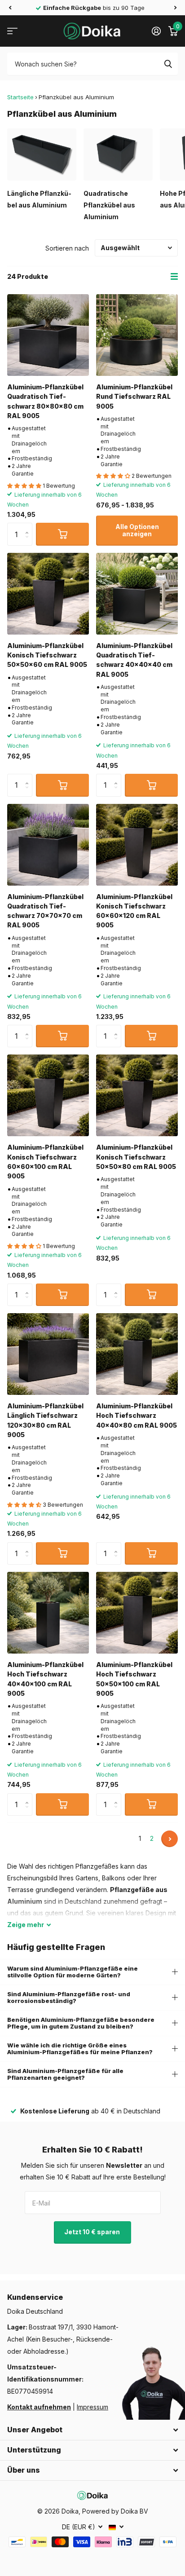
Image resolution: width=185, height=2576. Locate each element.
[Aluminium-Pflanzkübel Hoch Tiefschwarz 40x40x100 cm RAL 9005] (48, 1613)
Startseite (20, 97)
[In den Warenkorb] (62, 534)
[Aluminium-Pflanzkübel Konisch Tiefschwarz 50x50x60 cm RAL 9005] (48, 594)
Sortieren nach (67, 248)
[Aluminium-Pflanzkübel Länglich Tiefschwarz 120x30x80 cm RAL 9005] (48, 1354)
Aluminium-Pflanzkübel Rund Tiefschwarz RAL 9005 (134, 397)
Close (92, 2430)
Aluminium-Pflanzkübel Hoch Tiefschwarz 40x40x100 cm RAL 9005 (45, 1679)
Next (170, 1839)
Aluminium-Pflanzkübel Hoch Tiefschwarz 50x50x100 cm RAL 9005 (134, 1679)
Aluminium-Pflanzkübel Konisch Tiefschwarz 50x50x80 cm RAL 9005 (136, 1157)
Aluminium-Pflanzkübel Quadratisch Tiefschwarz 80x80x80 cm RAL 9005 (45, 401)
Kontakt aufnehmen (39, 2407)
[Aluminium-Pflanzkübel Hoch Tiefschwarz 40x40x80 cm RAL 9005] (137, 1354)
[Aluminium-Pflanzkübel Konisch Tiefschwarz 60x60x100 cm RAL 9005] (48, 1095)
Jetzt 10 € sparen (93, 2232)
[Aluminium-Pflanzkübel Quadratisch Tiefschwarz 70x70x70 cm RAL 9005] (48, 845)
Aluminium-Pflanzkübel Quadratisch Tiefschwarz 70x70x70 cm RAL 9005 (45, 911)
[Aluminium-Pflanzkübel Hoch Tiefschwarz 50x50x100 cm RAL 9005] (137, 1613)
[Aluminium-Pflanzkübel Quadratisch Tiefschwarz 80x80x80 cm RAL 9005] (48, 335)
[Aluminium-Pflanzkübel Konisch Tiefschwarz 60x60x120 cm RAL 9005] (137, 845)
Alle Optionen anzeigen (137, 530)
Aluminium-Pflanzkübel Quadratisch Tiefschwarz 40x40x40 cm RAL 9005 (134, 660)
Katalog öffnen (12, 31)
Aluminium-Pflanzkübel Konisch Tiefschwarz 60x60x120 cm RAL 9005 (134, 911)
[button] (10, 8)
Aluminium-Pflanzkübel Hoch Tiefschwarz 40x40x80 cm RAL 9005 (137, 1416)
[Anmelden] (156, 31)
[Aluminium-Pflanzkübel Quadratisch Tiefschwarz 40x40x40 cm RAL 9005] (137, 594)
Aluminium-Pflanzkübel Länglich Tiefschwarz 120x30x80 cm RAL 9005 (45, 1420)
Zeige (26, 1925)
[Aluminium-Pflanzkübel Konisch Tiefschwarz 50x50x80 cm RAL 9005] (137, 1095)
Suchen (168, 64)
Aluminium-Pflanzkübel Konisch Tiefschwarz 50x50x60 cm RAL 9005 (47, 655)
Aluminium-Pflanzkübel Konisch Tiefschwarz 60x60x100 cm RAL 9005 (45, 1162)
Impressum (92, 2407)
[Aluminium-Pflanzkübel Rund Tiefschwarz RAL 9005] (137, 335)
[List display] (174, 277)
